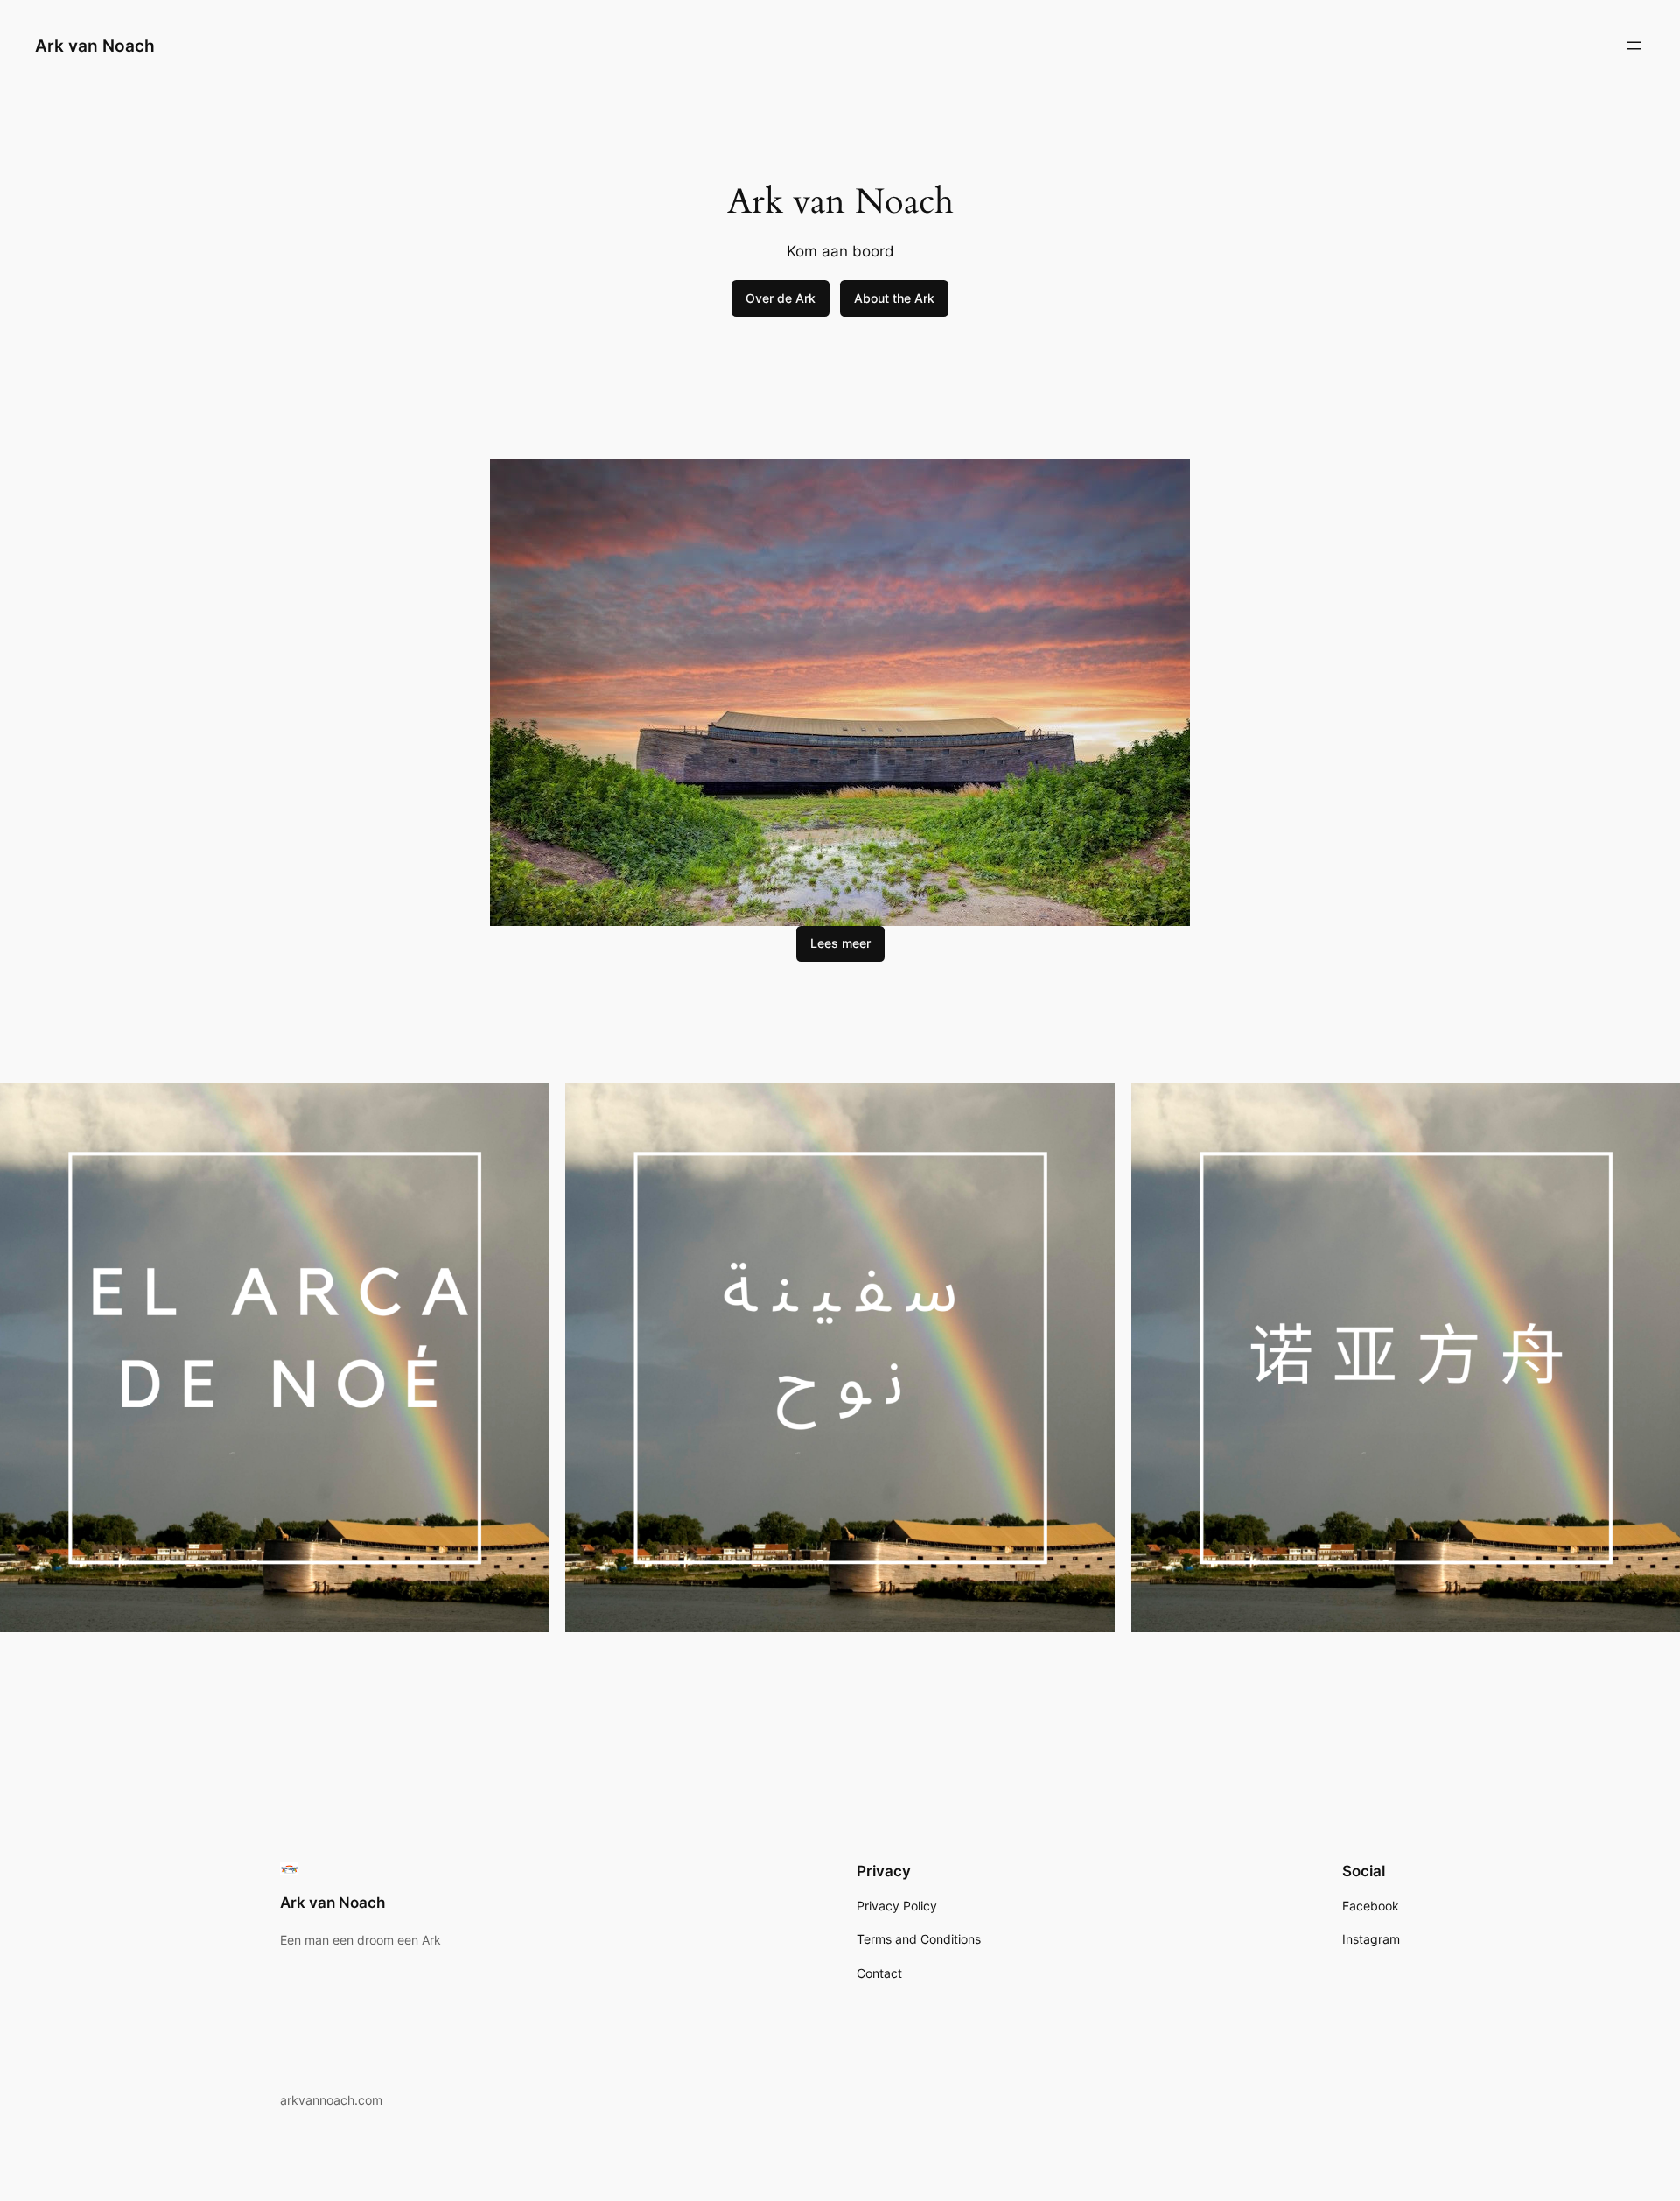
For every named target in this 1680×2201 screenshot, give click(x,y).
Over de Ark (780, 298)
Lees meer (840, 943)
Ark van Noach (95, 46)
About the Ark (894, 298)
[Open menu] (1634, 46)
